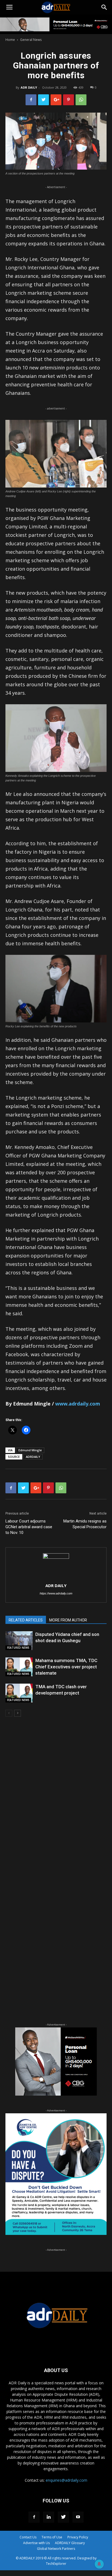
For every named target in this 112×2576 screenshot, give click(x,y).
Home (10, 40)
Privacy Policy (78, 2537)
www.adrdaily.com (78, 1404)
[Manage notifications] (99, 2564)
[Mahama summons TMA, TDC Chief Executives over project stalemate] (19, 1667)
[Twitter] (63, 2517)
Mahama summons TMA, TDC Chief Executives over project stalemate (66, 1667)
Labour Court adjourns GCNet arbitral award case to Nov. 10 (29, 1527)
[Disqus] (56, 1799)
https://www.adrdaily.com (56, 1593)
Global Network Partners (56, 2549)
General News (31, 40)
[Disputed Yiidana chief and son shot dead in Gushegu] (19, 1641)
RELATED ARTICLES (26, 1620)
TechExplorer (56, 2564)
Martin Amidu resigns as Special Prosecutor (85, 1524)
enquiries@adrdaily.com (66, 2480)
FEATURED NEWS (18, 1648)
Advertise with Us (36, 2543)
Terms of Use (52, 2537)
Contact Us (28, 2537)
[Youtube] (78, 2517)
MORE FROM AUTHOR (68, 1620)
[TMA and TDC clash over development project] (19, 1693)
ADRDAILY (33, 1457)
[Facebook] (34, 2517)
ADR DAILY (29, 87)
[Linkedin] (49, 2517)
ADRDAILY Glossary (70, 2543)
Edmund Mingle (30, 1450)
